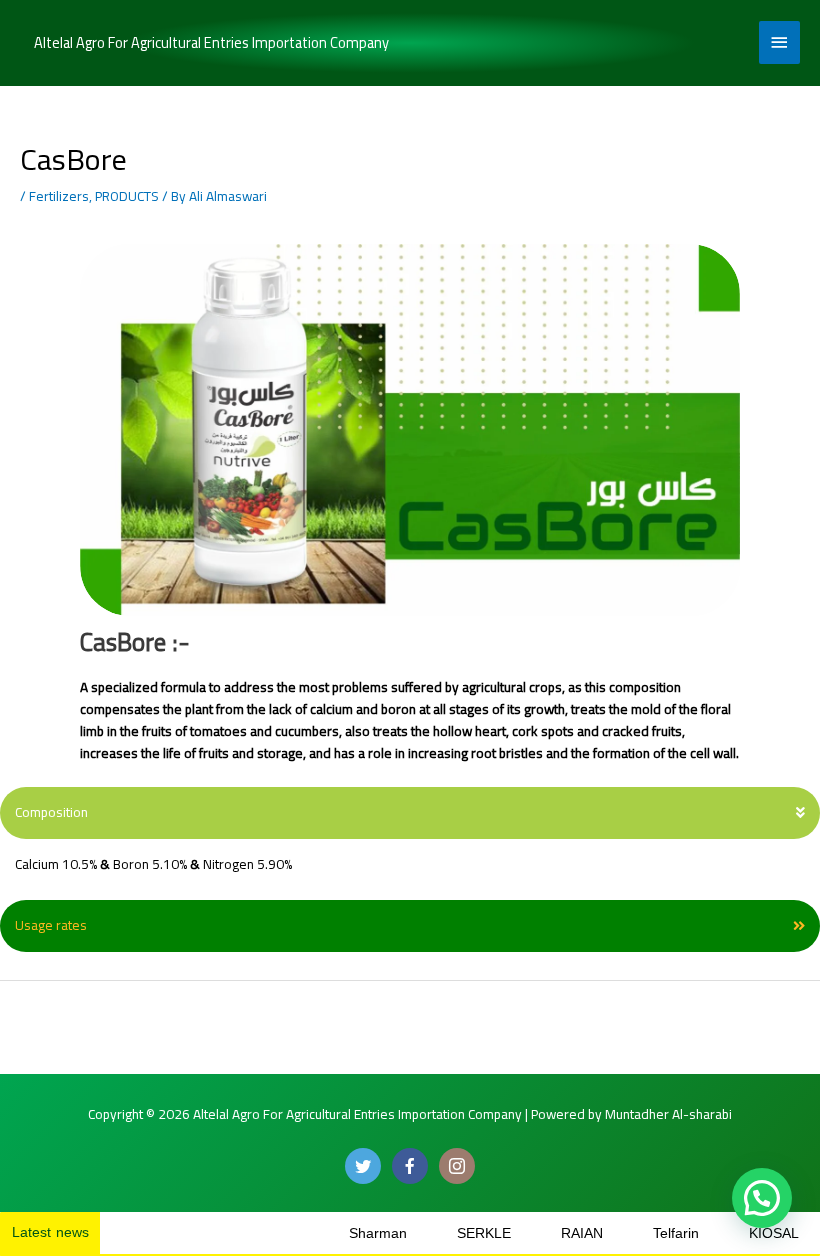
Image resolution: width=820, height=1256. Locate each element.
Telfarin (645, 1233)
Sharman (347, 1233)
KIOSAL (743, 1233)
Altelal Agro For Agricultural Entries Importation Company (211, 42)
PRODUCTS (127, 196)
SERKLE (453, 1233)
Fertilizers (59, 196)
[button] (410, 813)
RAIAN (551, 1233)
